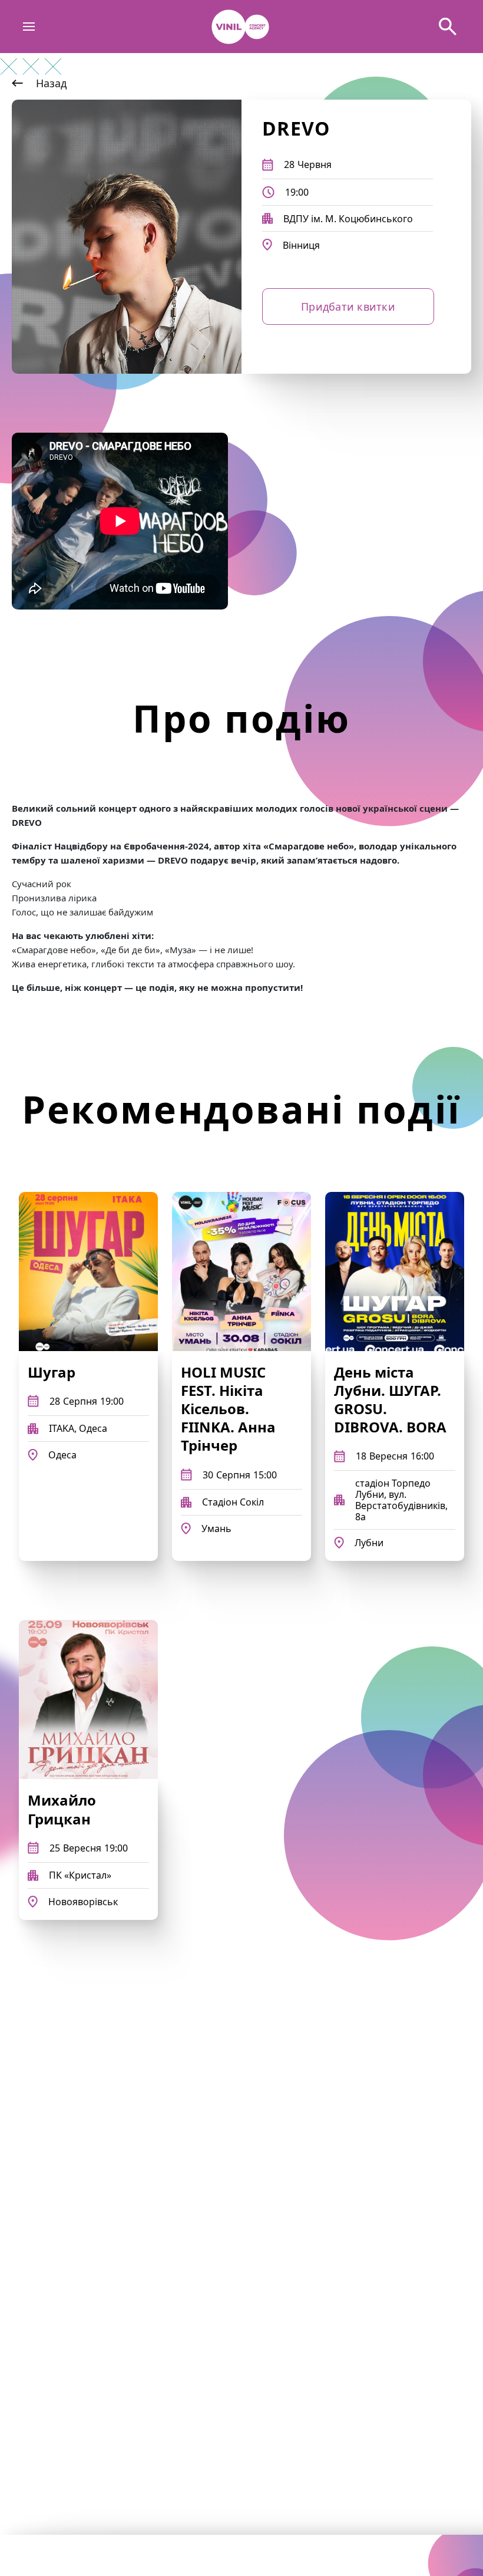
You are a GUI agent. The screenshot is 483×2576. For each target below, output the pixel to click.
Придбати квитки (348, 307)
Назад (51, 83)
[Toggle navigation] (29, 27)
